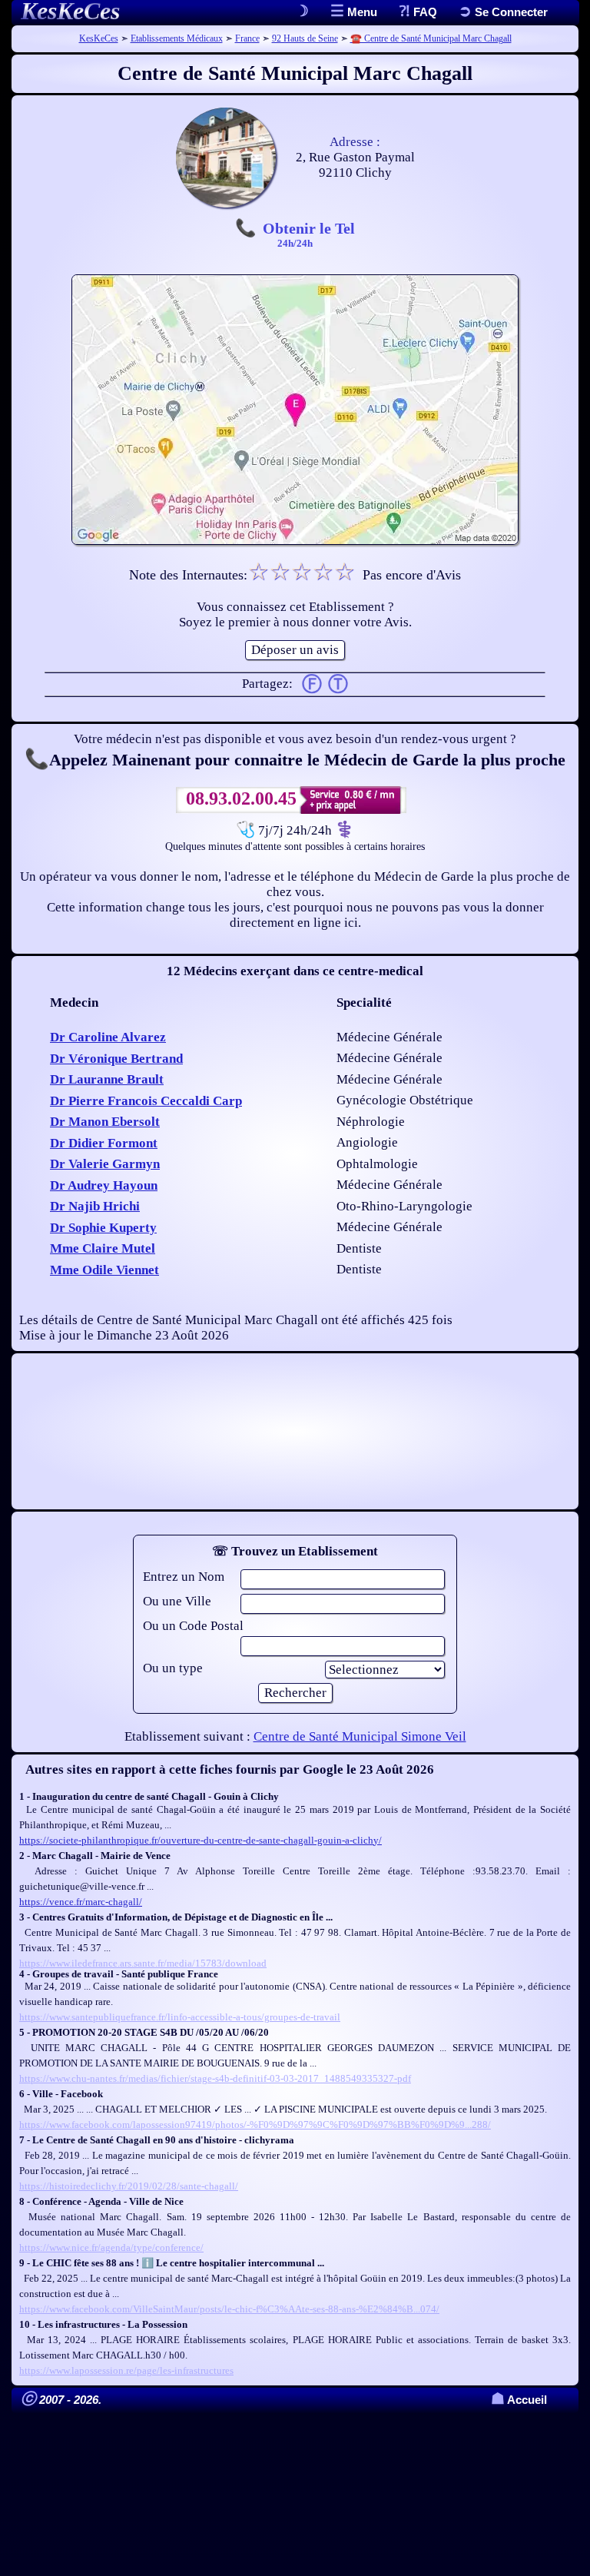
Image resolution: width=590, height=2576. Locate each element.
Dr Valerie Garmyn (105, 1164)
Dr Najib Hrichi (95, 1206)
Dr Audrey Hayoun (104, 1185)
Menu (361, 12)
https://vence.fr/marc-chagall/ (81, 1902)
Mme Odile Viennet (104, 1270)
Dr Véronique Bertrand (116, 1059)
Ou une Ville (177, 1601)
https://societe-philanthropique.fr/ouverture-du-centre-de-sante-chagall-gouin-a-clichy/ (201, 1840)
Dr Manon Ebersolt (105, 1122)
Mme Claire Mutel (103, 1248)
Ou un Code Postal (193, 1626)
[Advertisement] (295, 1431)
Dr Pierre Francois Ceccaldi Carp (146, 1101)
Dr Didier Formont (104, 1143)
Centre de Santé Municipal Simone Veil (360, 1736)
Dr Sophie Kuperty (103, 1228)
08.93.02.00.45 (241, 798)
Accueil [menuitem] (519, 2400)
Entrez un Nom (184, 1577)
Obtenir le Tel (309, 234)
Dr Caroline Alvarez (108, 1037)
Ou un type (173, 1668)
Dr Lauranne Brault (107, 1079)
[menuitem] (503, 12)
